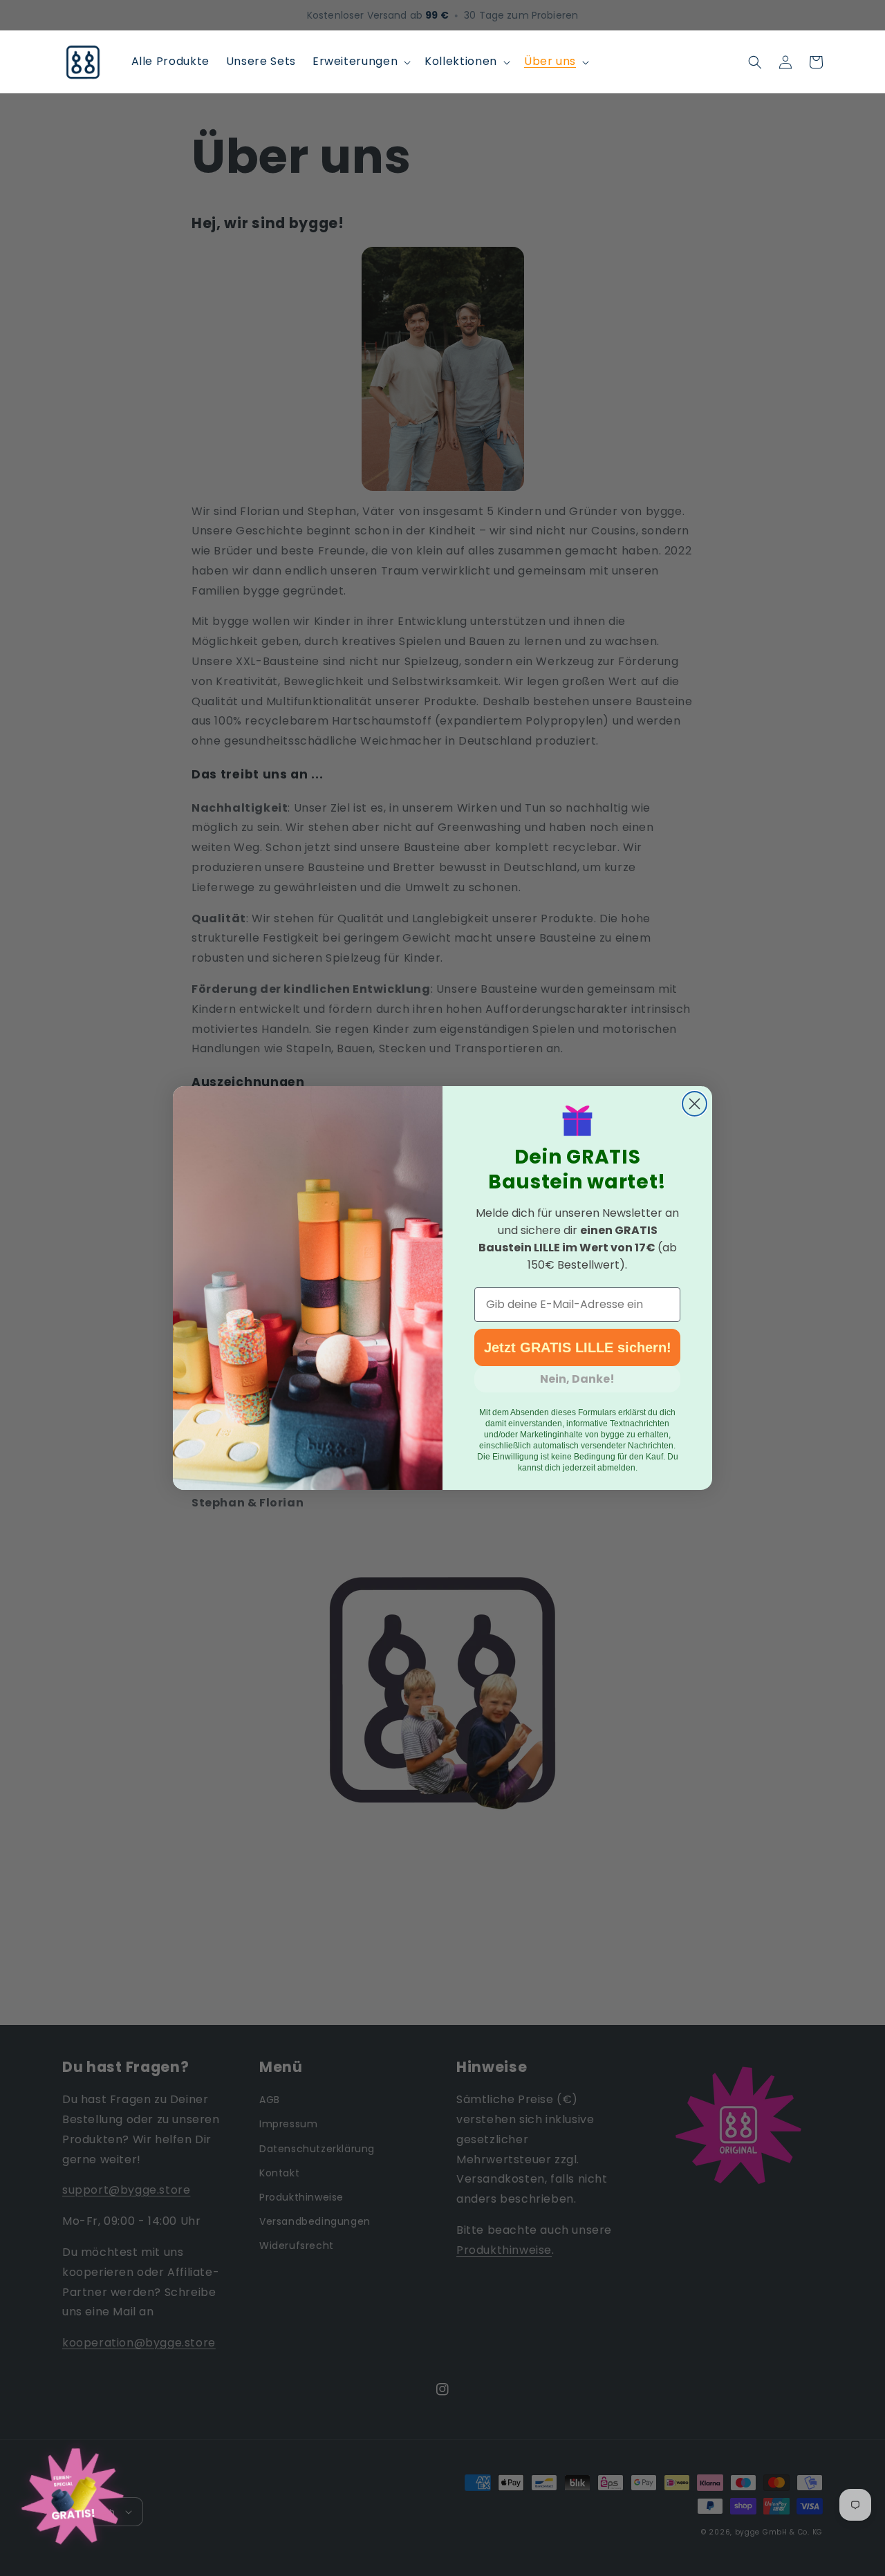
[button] (360, 62)
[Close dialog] (695, 1104)
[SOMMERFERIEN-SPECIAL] (73, 2501)
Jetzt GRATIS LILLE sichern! (578, 1347)
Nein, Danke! (577, 1379)
